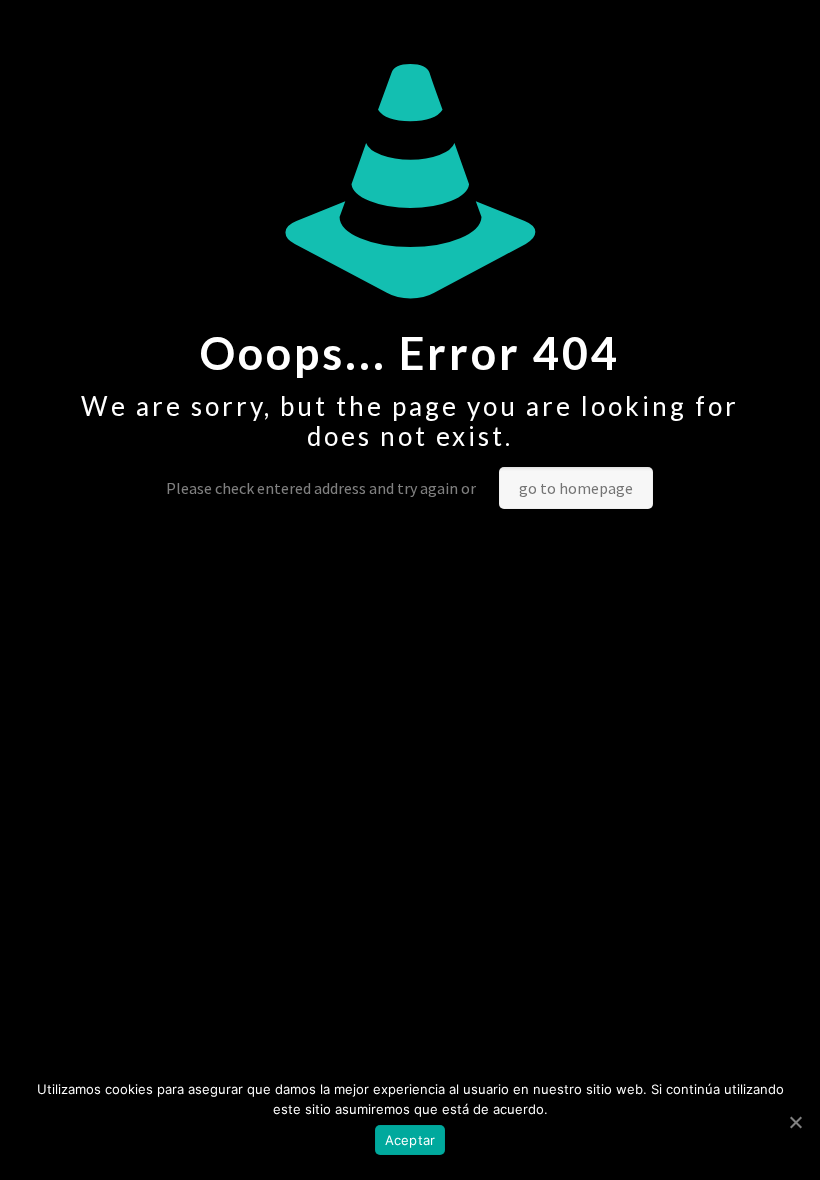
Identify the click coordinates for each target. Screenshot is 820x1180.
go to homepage (576, 488)
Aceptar (410, 1140)
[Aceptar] (795, 1122)
